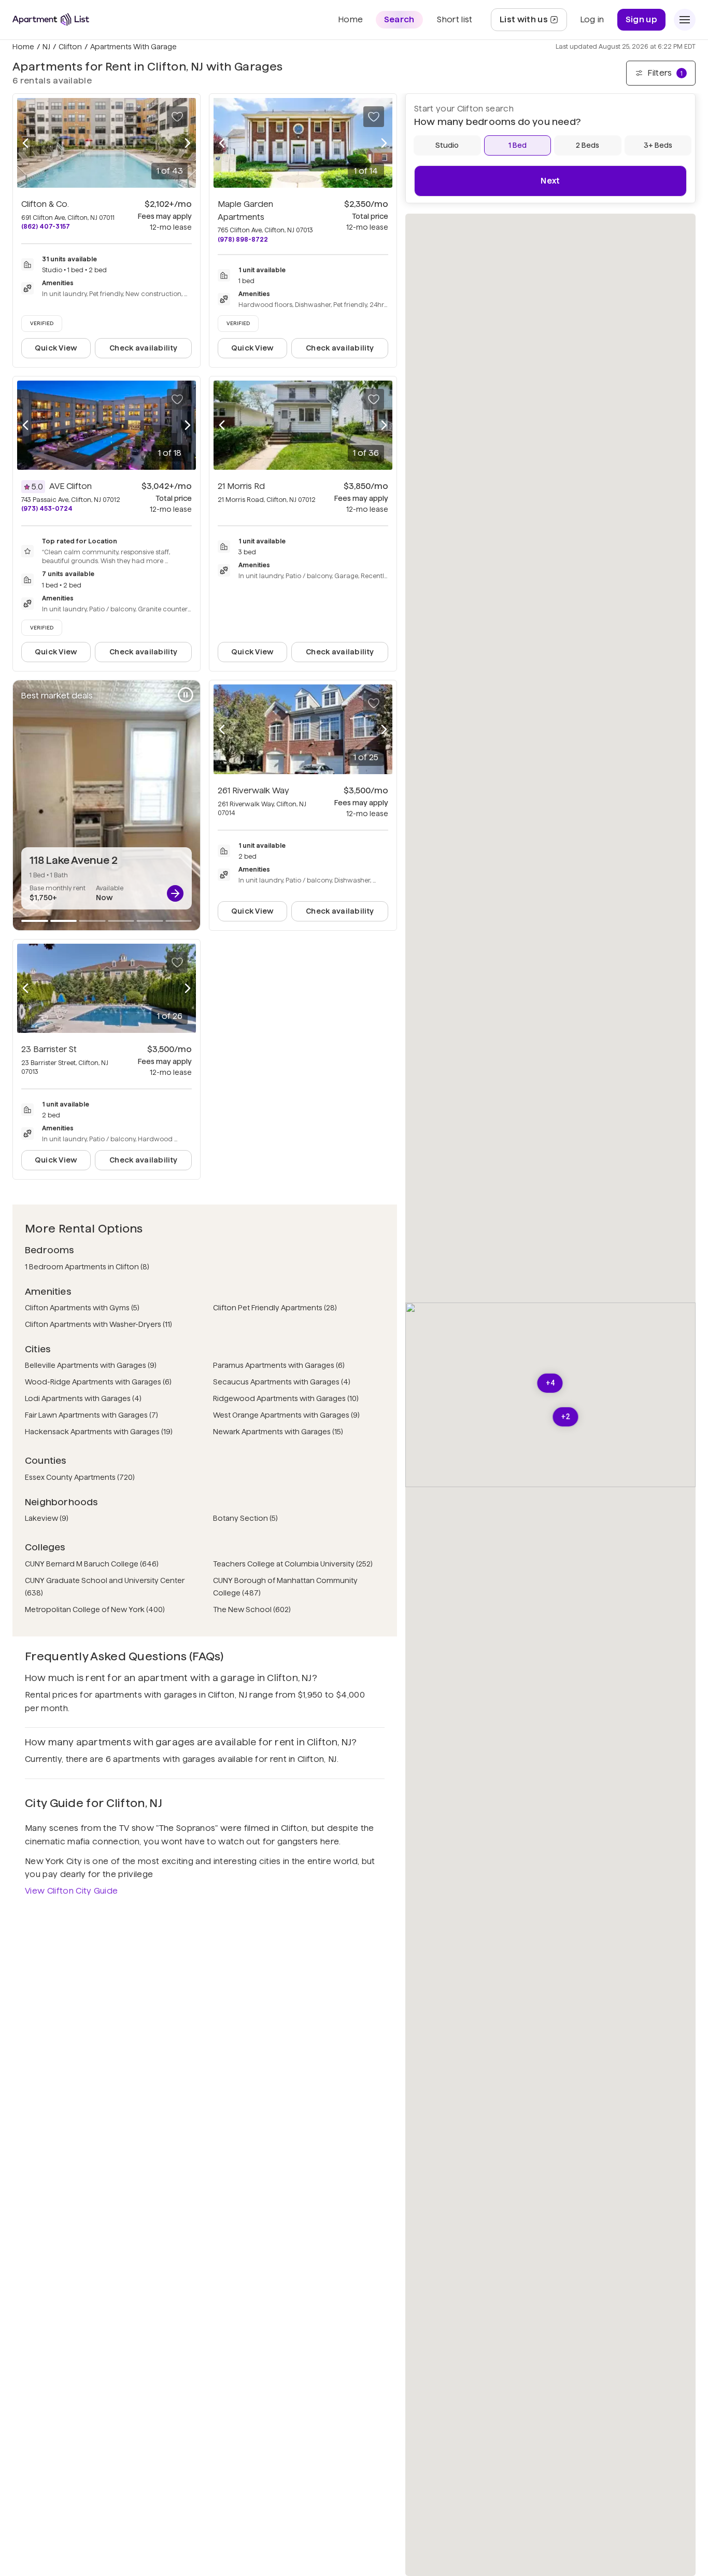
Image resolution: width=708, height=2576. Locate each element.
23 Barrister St (49, 1049)
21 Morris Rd (241, 486)
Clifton (70, 47)
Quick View (56, 348)
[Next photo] (188, 143)
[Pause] (186, 695)
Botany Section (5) (245, 1518)
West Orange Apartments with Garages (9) (286, 1415)
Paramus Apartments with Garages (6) (279, 1365)
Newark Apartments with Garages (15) (278, 1432)
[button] (550, 1383)
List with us (533, 23)
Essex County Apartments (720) (80, 1477)
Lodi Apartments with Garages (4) (83, 1398)
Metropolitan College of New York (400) (95, 1609)
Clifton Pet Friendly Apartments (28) (275, 1308)
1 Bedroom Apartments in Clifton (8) (87, 1267)
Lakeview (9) (47, 1518)
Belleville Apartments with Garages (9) (91, 1365)
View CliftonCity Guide (71, 1891)
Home (23, 47)
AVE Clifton (70, 486)
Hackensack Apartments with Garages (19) (99, 1432)
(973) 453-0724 (47, 508)
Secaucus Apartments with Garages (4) (282, 1382)
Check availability (143, 348)
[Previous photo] (25, 143)
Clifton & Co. (45, 204)
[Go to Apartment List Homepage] (51, 19)
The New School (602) (252, 1609)
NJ (46, 47)
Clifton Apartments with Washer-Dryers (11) (98, 1324)
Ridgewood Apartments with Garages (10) (286, 1398)
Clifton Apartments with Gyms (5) (82, 1308)
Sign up (641, 19)
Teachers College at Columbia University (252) (293, 1564)
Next (550, 181)
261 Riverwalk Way (253, 790)
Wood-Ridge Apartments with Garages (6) (98, 1382)
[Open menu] (685, 20)
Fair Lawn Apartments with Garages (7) (91, 1415)
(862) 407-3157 (46, 226)
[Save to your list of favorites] (177, 117)
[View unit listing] (175, 893)
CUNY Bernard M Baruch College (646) (92, 1564)
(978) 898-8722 (243, 239)
